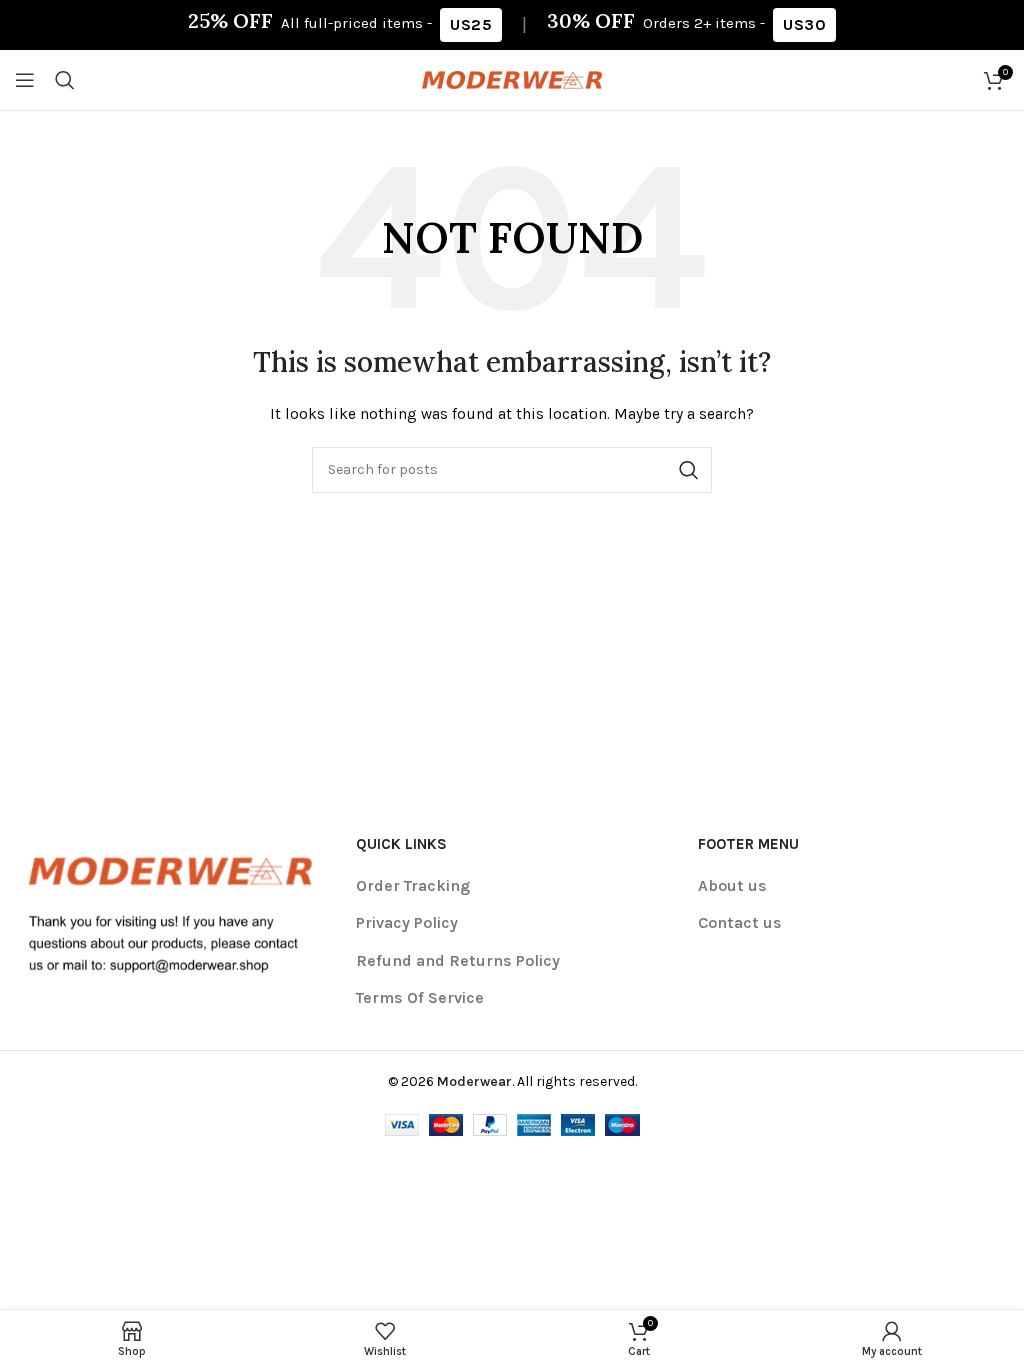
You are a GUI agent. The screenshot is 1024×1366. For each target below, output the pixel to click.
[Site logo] (512, 78)
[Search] (65, 80)
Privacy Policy (407, 922)
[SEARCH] (689, 470)
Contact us (740, 922)
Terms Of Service (420, 997)
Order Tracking (413, 885)
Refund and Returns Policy (458, 960)
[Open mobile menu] (25, 80)
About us (732, 885)
